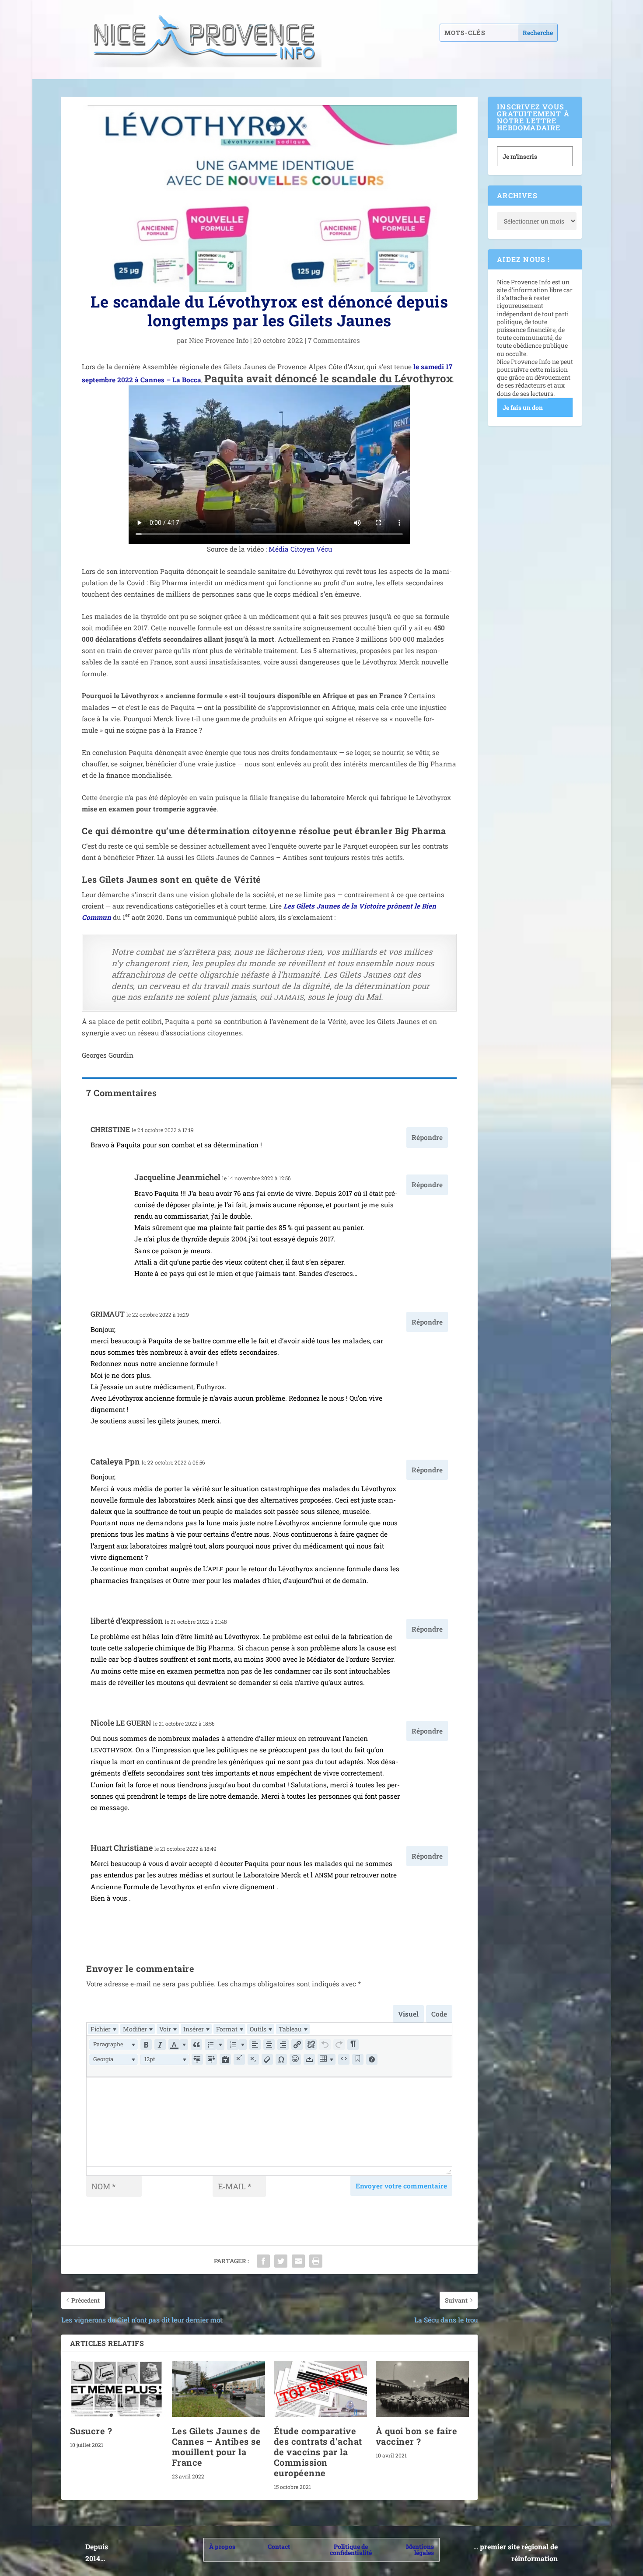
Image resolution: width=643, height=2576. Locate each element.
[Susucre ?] (117, 2389)
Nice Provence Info (219, 340)
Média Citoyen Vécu (300, 549)
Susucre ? (91, 2431)
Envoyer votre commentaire (401, 2186)
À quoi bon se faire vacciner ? (417, 2436)
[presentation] (103, 2029)
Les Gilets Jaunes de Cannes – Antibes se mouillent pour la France (217, 2447)
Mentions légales (420, 2550)
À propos (222, 2546)
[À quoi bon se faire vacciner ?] (422, 2389)
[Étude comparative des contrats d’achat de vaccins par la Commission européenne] (320, 2389)
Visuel (408, 2014)
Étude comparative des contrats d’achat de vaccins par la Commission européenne (318, 2452)
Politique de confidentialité (351, 2550)
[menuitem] (103, 2029)
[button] (114, 2045)
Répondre (427, 1137)
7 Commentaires (335, 340)
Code (439, 2014)
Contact (279, 2546)
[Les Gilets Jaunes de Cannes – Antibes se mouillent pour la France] (218, 2389)
